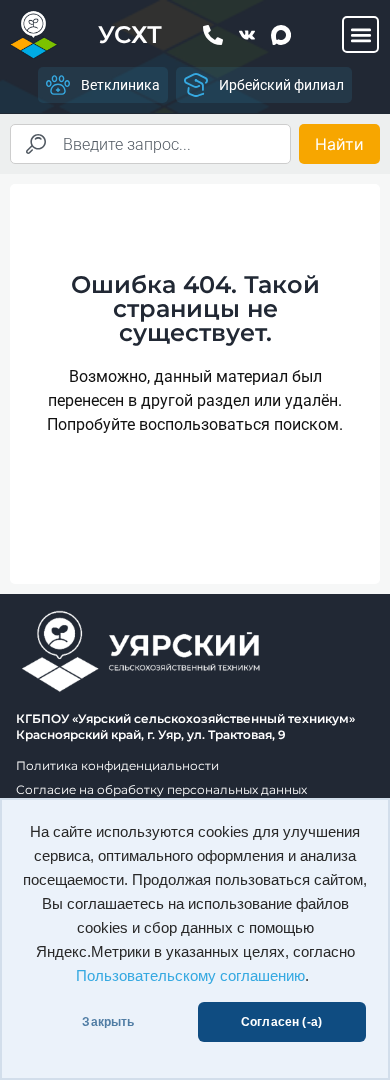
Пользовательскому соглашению (190, 976)
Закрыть (108, 1022)
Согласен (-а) (281, 1022)
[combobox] (150, 144)
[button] (360, 34)
